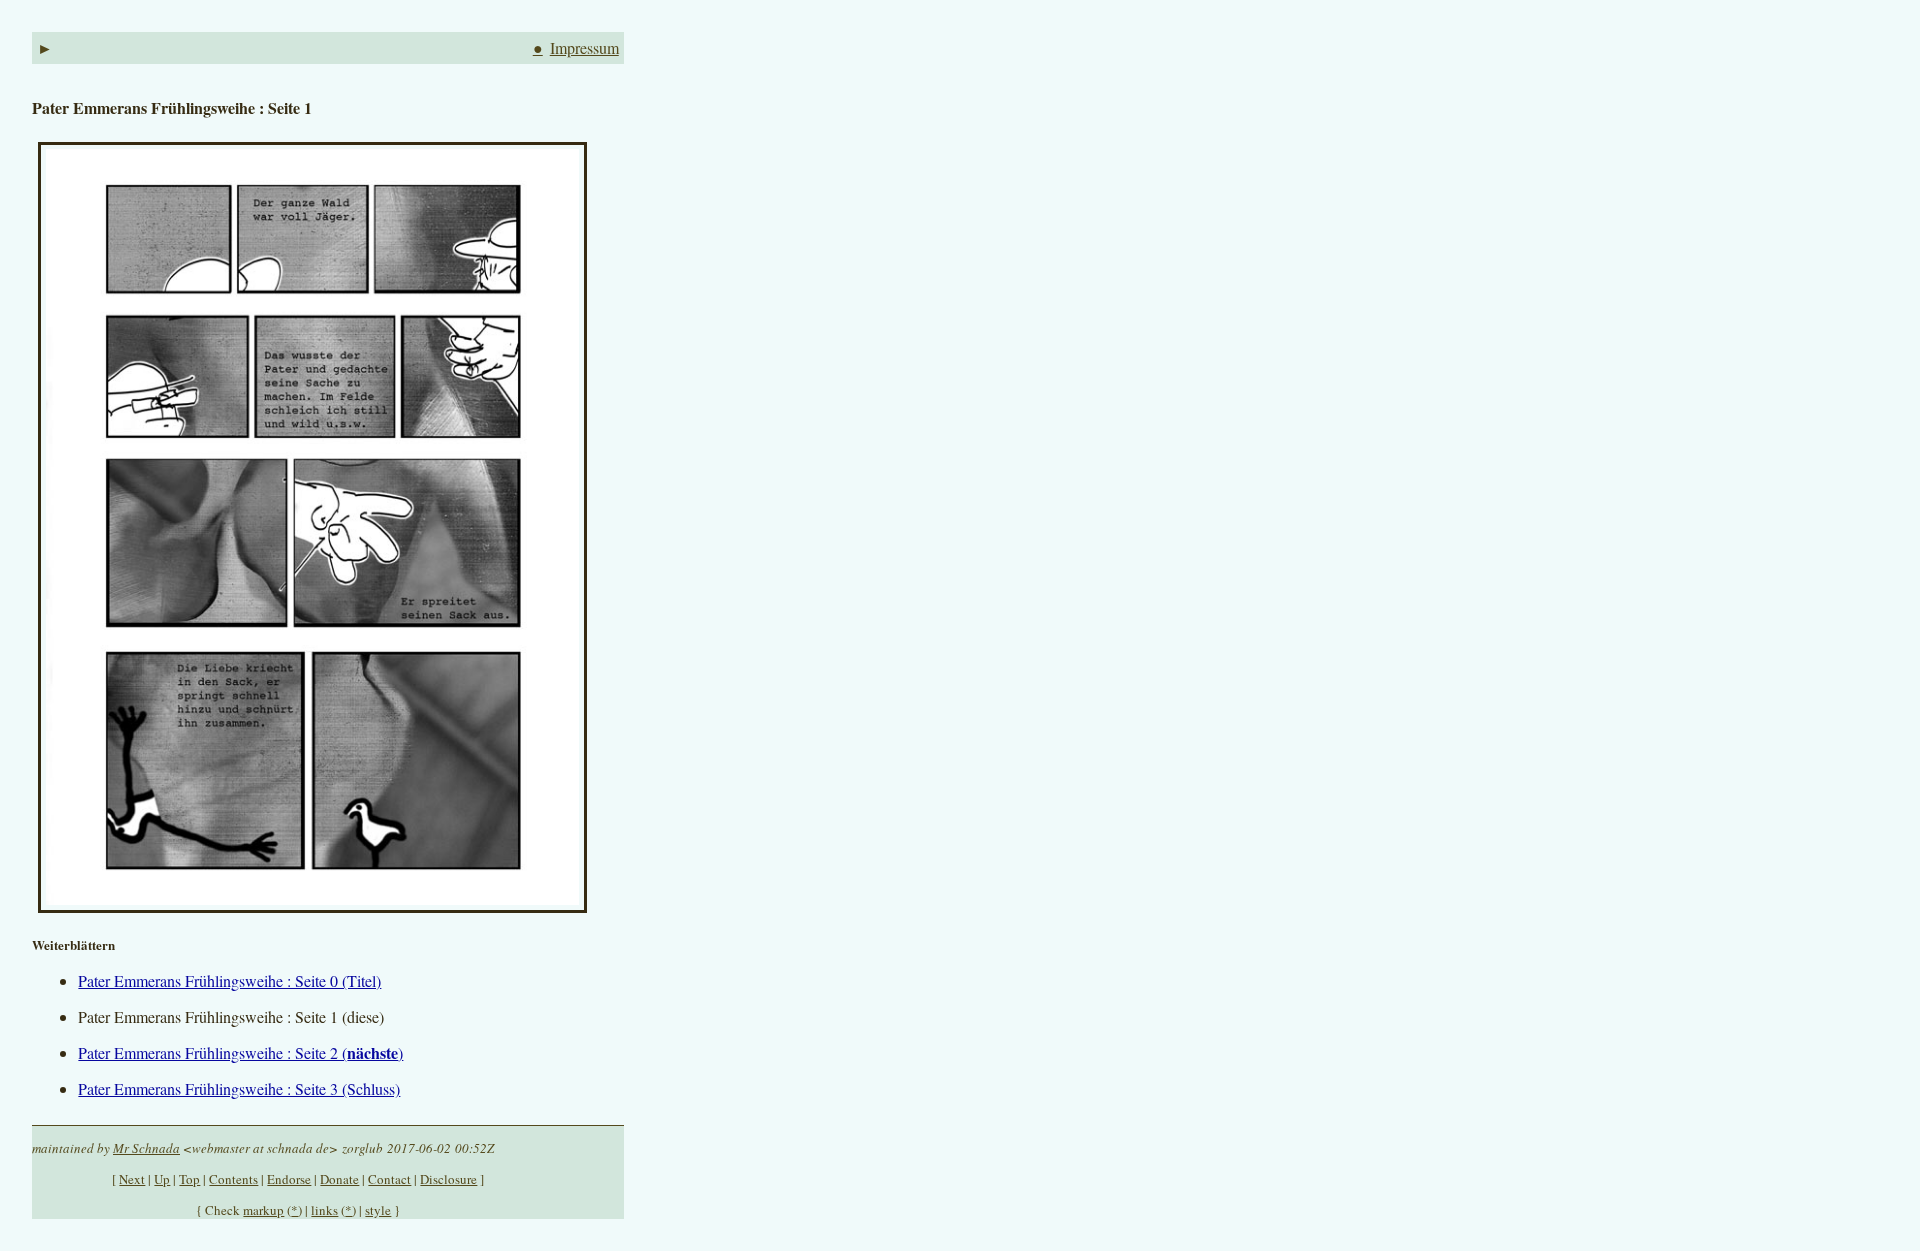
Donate (339, 1179)
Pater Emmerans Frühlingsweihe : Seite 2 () (240, 1052)
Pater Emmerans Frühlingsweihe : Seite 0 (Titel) (229, 980)
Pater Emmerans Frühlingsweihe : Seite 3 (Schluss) (239, 1088)
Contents (233, 1179)
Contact (389, 1179)
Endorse (289, 1179)
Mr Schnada (146, 1148)
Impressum (584, 47)
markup (263, 1210)
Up (162, 1179)
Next (132, 1179)
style (378, 1210)
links (324, 1210)
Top (189, 1179)
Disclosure (448, 1179)
